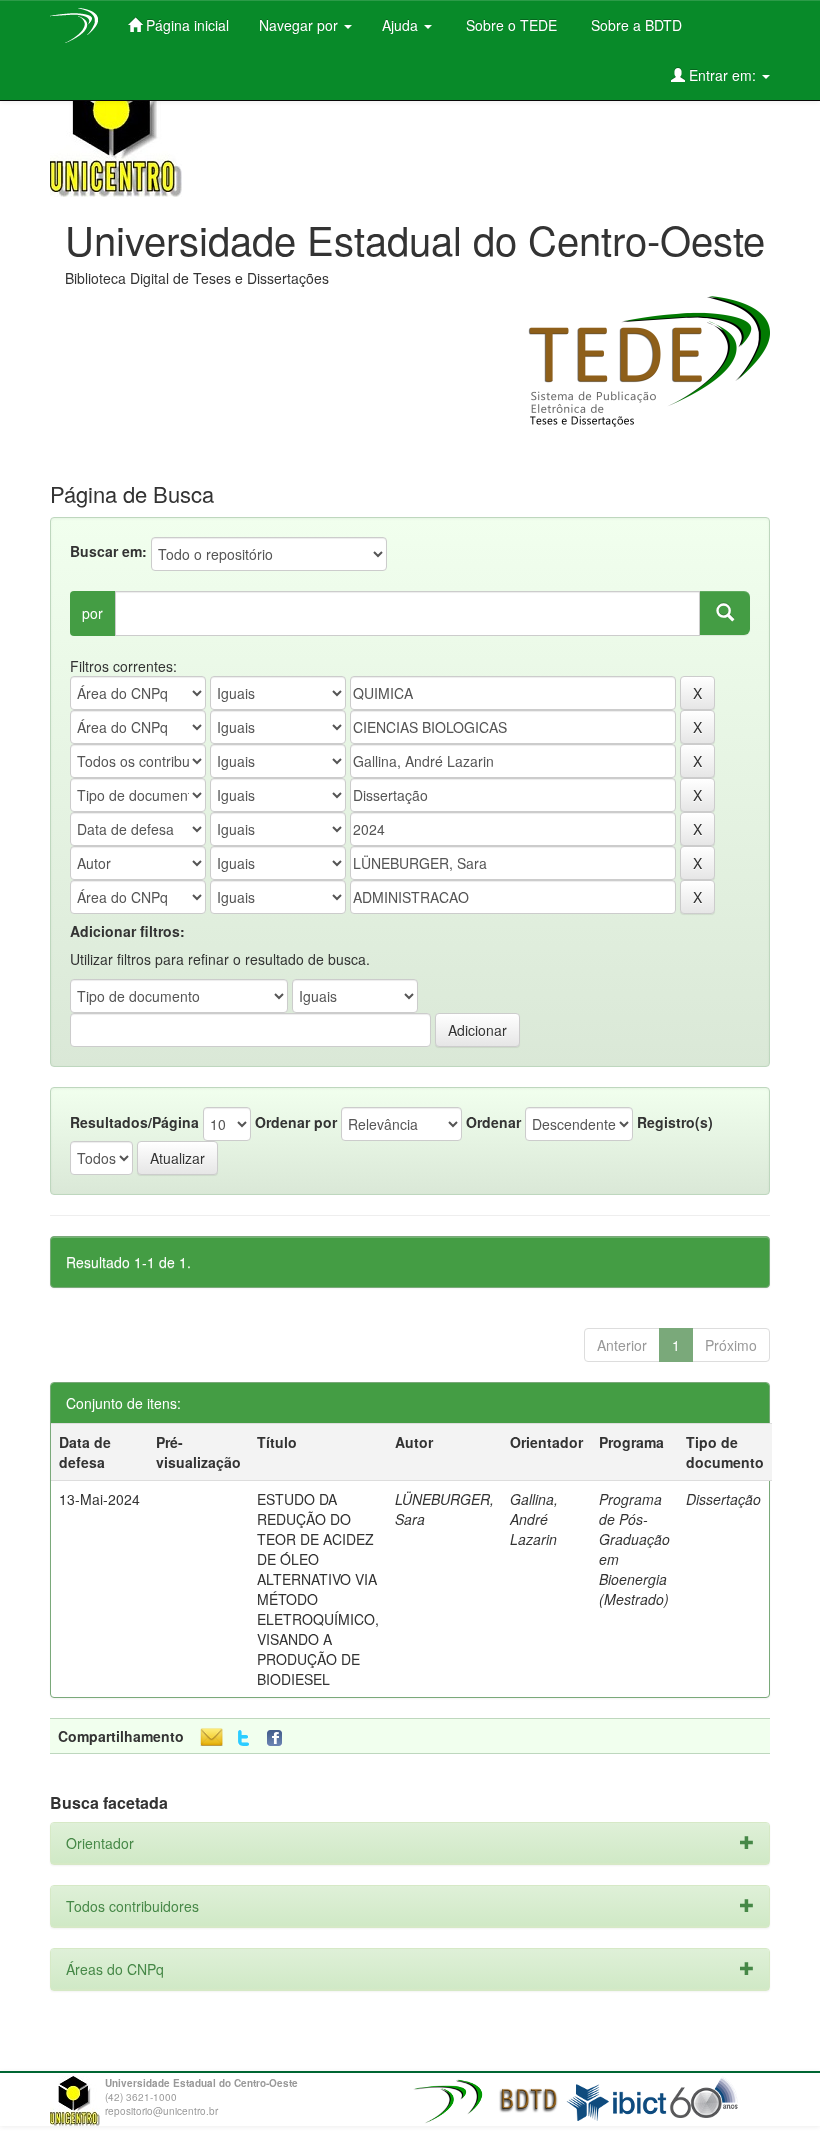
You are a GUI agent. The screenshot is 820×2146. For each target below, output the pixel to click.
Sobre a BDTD (634, 25)
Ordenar (493, 1122)
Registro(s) (675, 1122)
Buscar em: (108, 551)
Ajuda (402, 25)
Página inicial (185, 25)
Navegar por (300, 25)
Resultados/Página (134, 1122)
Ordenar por (296, 1122)
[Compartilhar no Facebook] (279, 1738)
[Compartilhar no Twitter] (243, 1738)
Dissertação (723, 1499)
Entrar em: (722, 75)
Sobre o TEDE (509, 25)
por (92, 613)
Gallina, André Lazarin (534, 1519)
